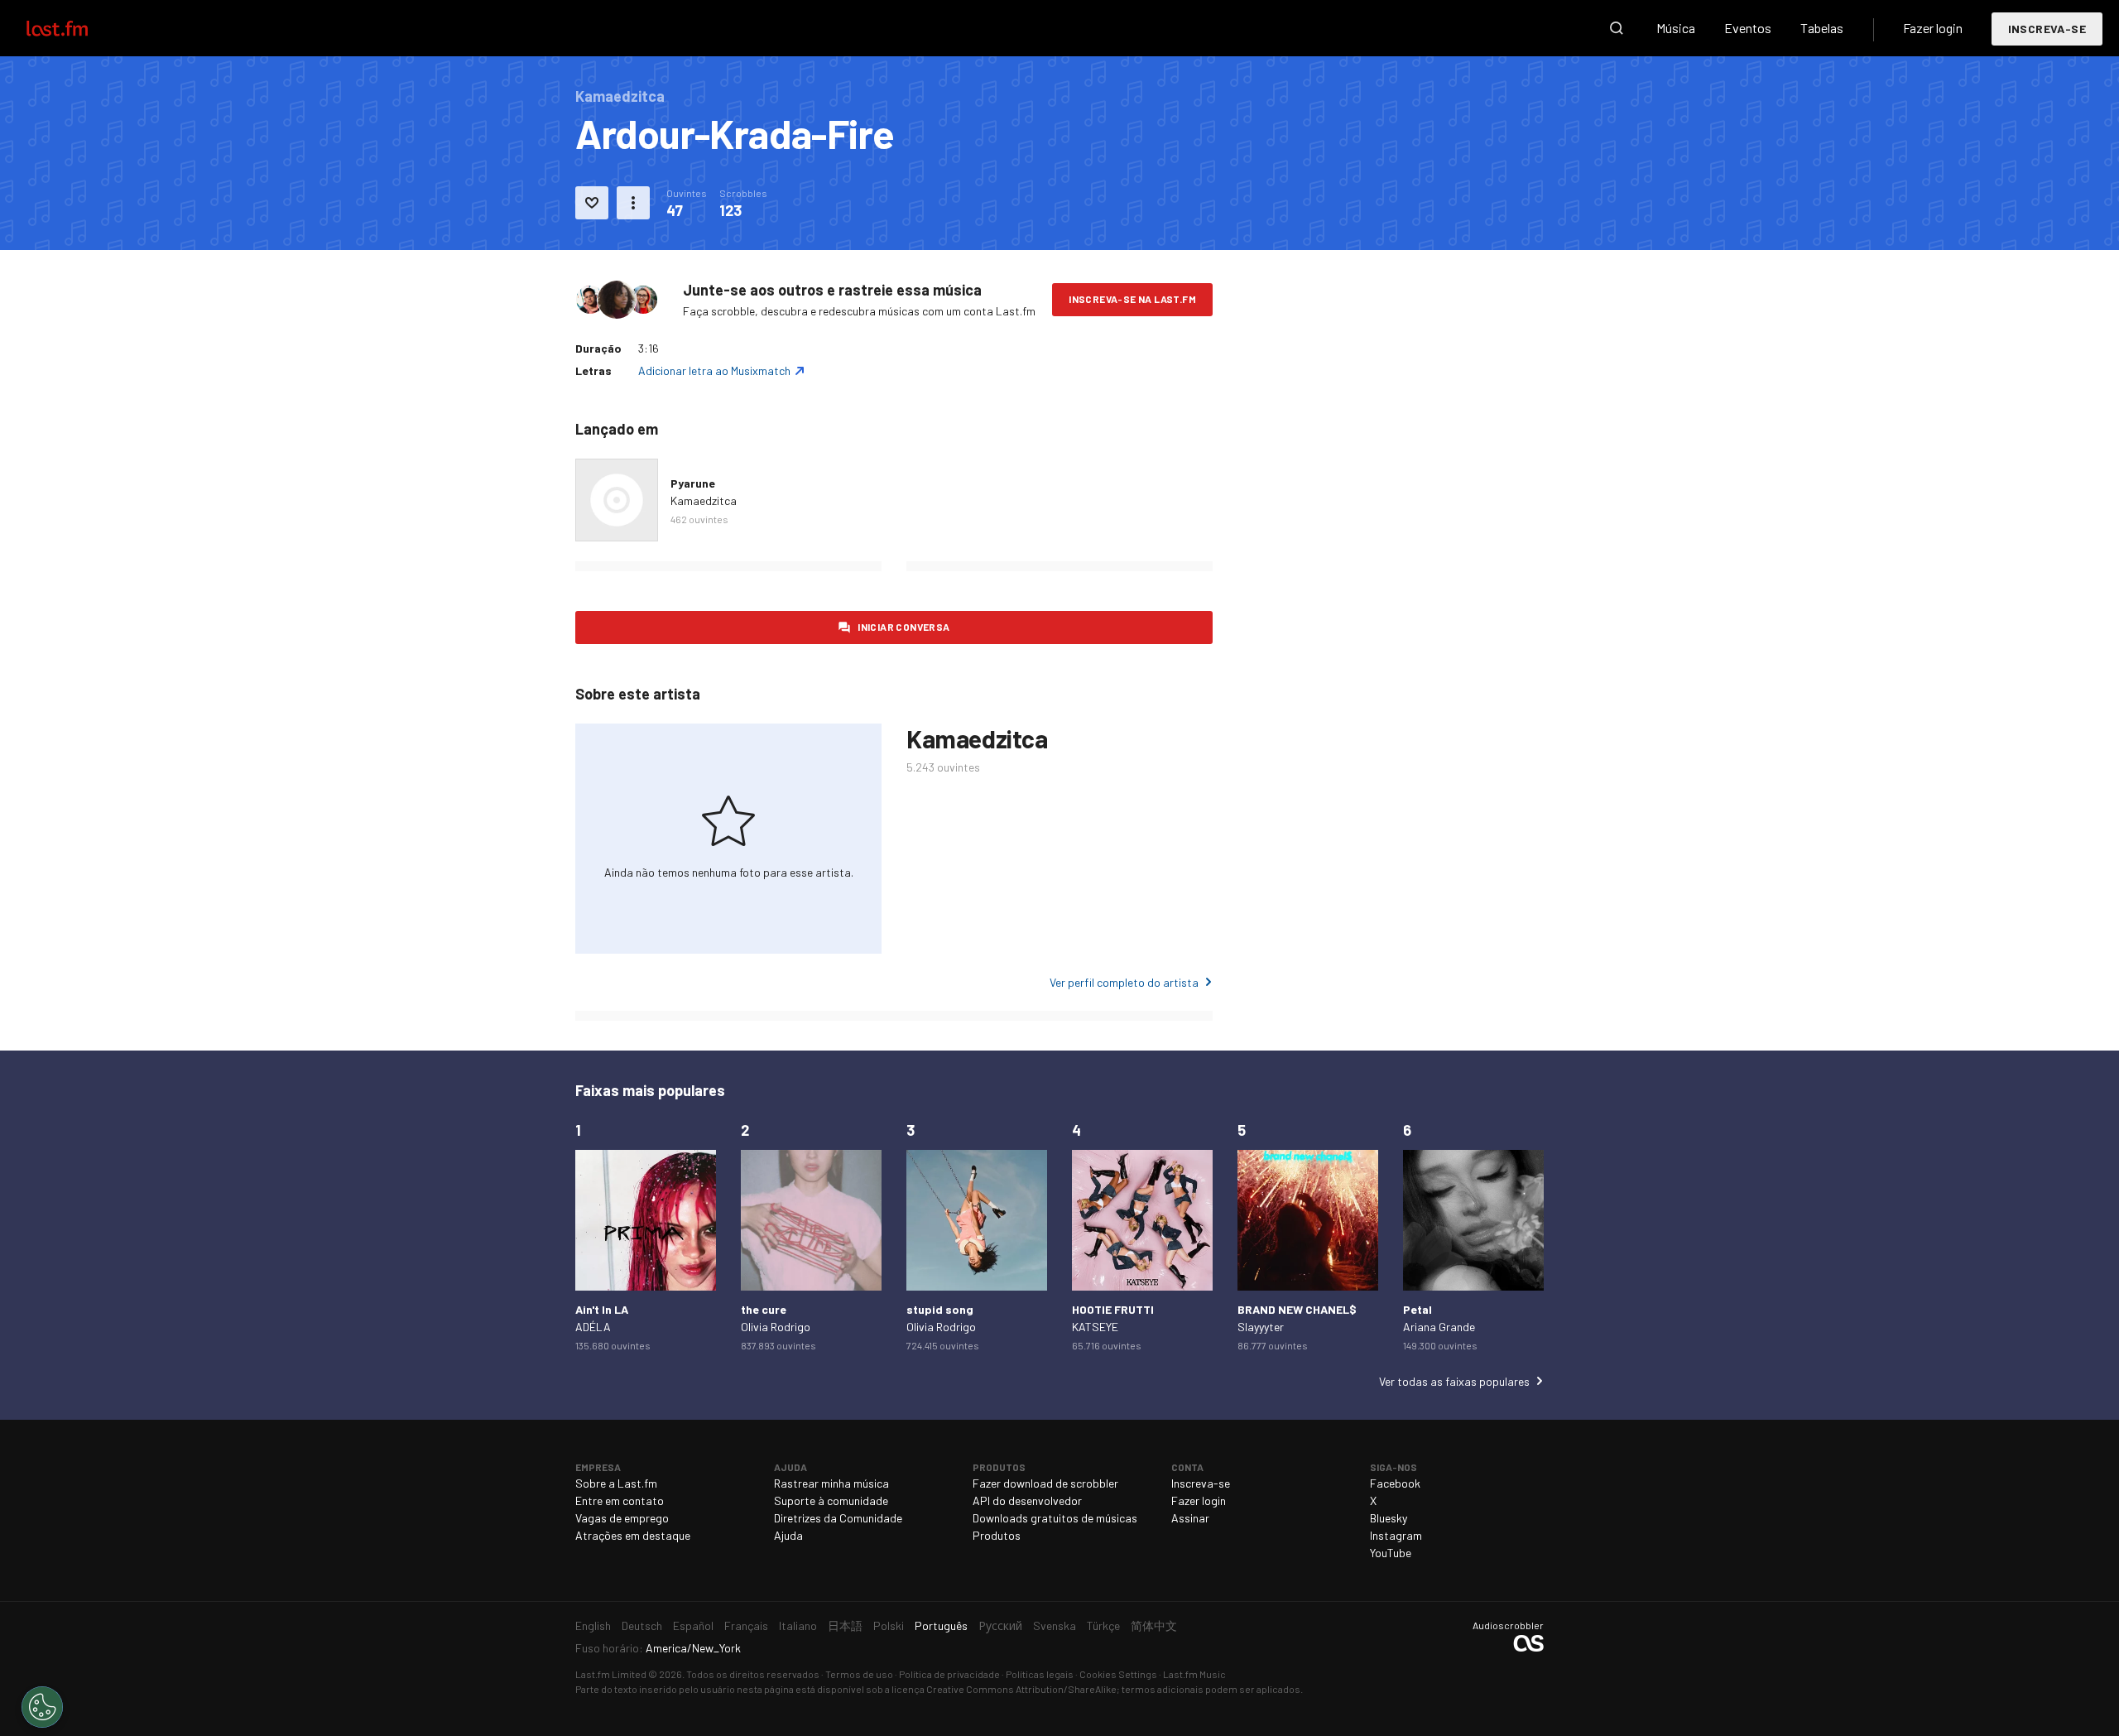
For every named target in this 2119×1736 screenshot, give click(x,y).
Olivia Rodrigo (776, 1327)
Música (1676, 28)
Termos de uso (859, 1674)
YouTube (1391, 1553)
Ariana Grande (1439, 1327)
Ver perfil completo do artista (1124, 982)
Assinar (1190, 1518)
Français (746, 1625)
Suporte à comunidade (831, 1500)
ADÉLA (593, 1327)
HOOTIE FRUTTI (1113, 1309)
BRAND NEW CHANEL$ (1297, 1309)
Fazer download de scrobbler (1045, 1483)
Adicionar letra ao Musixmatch (714, 370)
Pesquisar (1617, 28)
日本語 (845, 1625)
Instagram (1396, 1535)
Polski (889, 1625)
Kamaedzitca (704, 500)
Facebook (1395, 1483)
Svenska (1055, 1625)
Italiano (798, 1625)
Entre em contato (620, 1500)
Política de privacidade (949, 1674)
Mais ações (633, 203)
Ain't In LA (602, 1309)
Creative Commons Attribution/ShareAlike (1021, 1689)
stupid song (940, 1309)
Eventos (1748, 28)
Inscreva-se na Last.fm (1132, 299)
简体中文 (1154, 1625)
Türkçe (1103, 1625)
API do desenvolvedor (1027, 1500)
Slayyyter (1261, 1327)
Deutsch (642, 1625)
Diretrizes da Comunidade (838, 1518)
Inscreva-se (2047, 29)
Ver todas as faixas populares (1454, 1381)
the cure (764, 1309)
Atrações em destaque (633, 1535)
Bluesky (1389, 1518)
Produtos (997, 1535)
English (593, 1625)
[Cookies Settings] (42, 1707)
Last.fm (76, 28)
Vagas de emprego (622, 1518)
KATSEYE (1095, 1327)
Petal (1417, 1309)
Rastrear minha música (831, 1483)
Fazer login (1933, 28)
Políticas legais (1040, 1674)
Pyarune (693, 483)
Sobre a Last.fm (616, 1483)
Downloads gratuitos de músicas (1055, 1518)
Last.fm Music (1194, 1674)
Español (693, 1625)
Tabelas (1822, 28)
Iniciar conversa (903, 627)
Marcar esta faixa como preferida (592, 203)
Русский (1000, 1625)
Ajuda (788, 1535)
